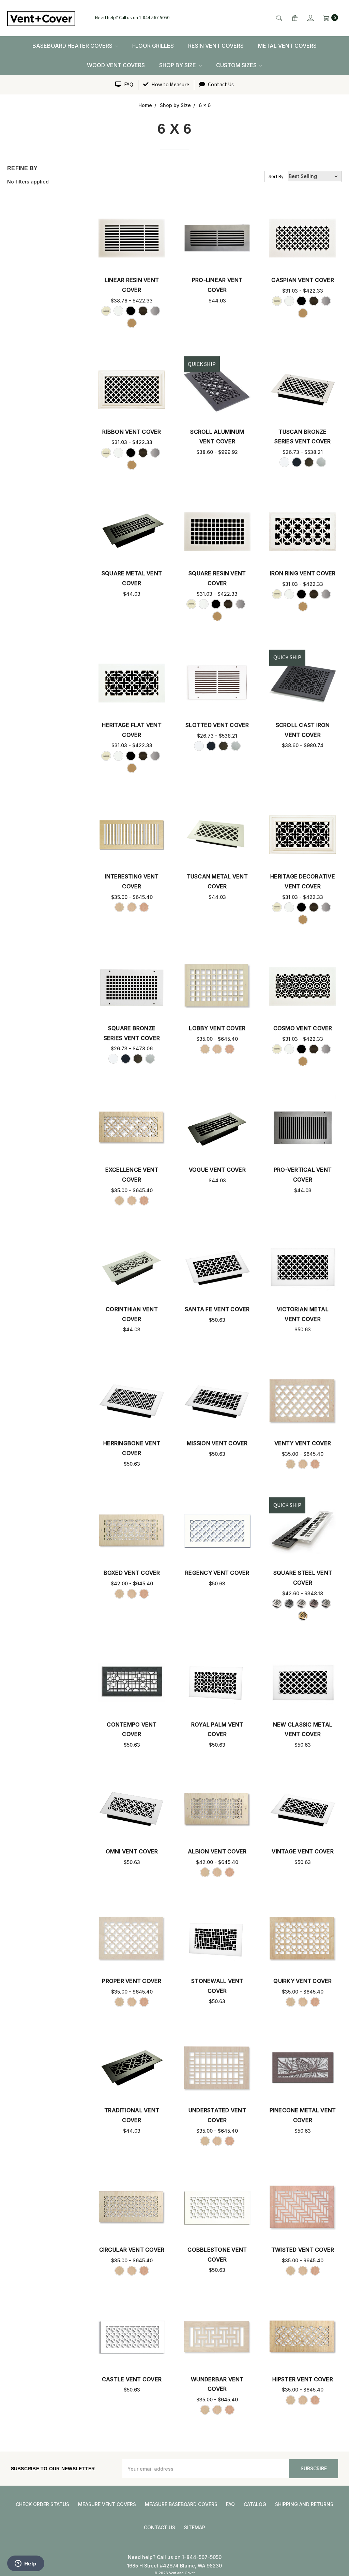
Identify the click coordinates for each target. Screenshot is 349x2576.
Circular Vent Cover (132, 2250)
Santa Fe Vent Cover (217, 1309)
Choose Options (132, 238)
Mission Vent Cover (217, 1443)
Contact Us (220, 85)
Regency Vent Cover (217, 1573)
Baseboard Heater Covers (73, 46)
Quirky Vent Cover (302, 1981)
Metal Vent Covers (287, 46)
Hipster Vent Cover (303, 2379)
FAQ (128, 85)
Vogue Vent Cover (217, 1170)
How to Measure (170, 85)
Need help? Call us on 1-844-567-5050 (132, 18)
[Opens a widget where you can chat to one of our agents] (26, 2564)
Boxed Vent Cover (132, 1573)
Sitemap (195, 2527)
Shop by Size (178, 65)
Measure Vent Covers (107, 2504)
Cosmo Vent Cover (303, 1028)
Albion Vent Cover (217, 1851)
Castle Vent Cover (132, 2379)
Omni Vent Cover (132, 1851)
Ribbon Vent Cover (132, 432)
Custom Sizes (237, 65)
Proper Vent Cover (132, 1981)
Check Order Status (42, 2504)
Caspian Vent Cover (303, 280)
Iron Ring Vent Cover (303, 573)
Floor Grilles (153, 46)
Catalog (255, 2504)
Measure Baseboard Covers (181, 2504)
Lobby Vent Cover (217, 1028)
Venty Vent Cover (303, 1443)
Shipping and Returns (304, 2504)
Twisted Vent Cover (303, 2250)
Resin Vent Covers (216, 46)
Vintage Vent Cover (303, 1851)
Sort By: (277, 177)
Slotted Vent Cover (217, 725)
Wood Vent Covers (116, 65)
